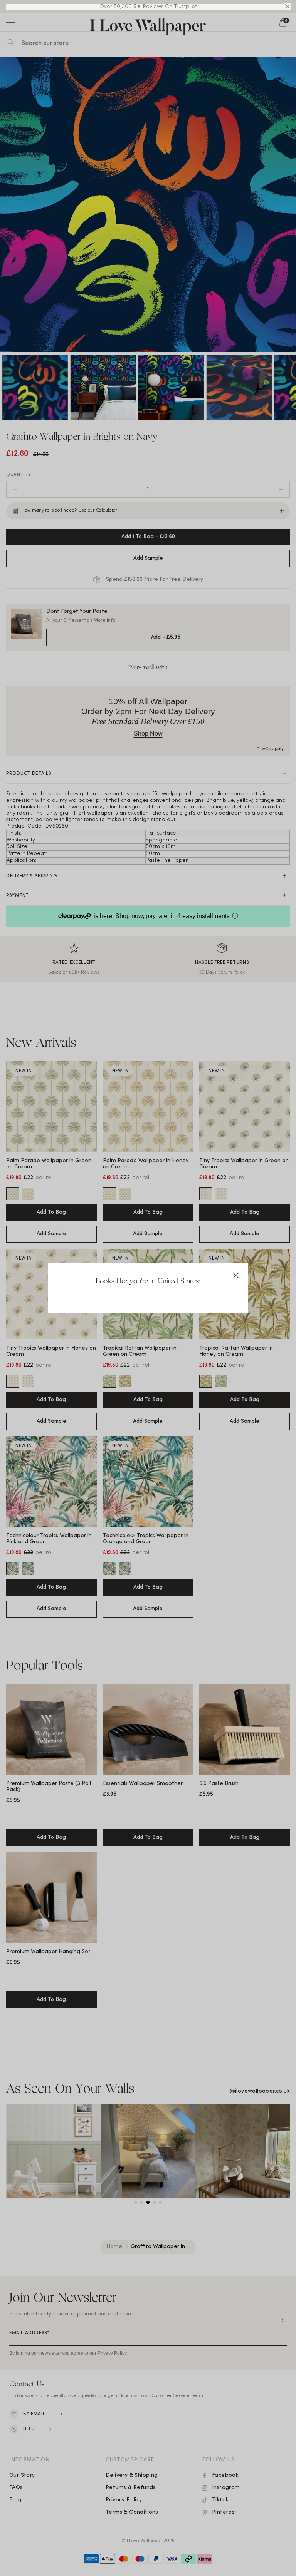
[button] (288, 7)
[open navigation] (11, 22)
